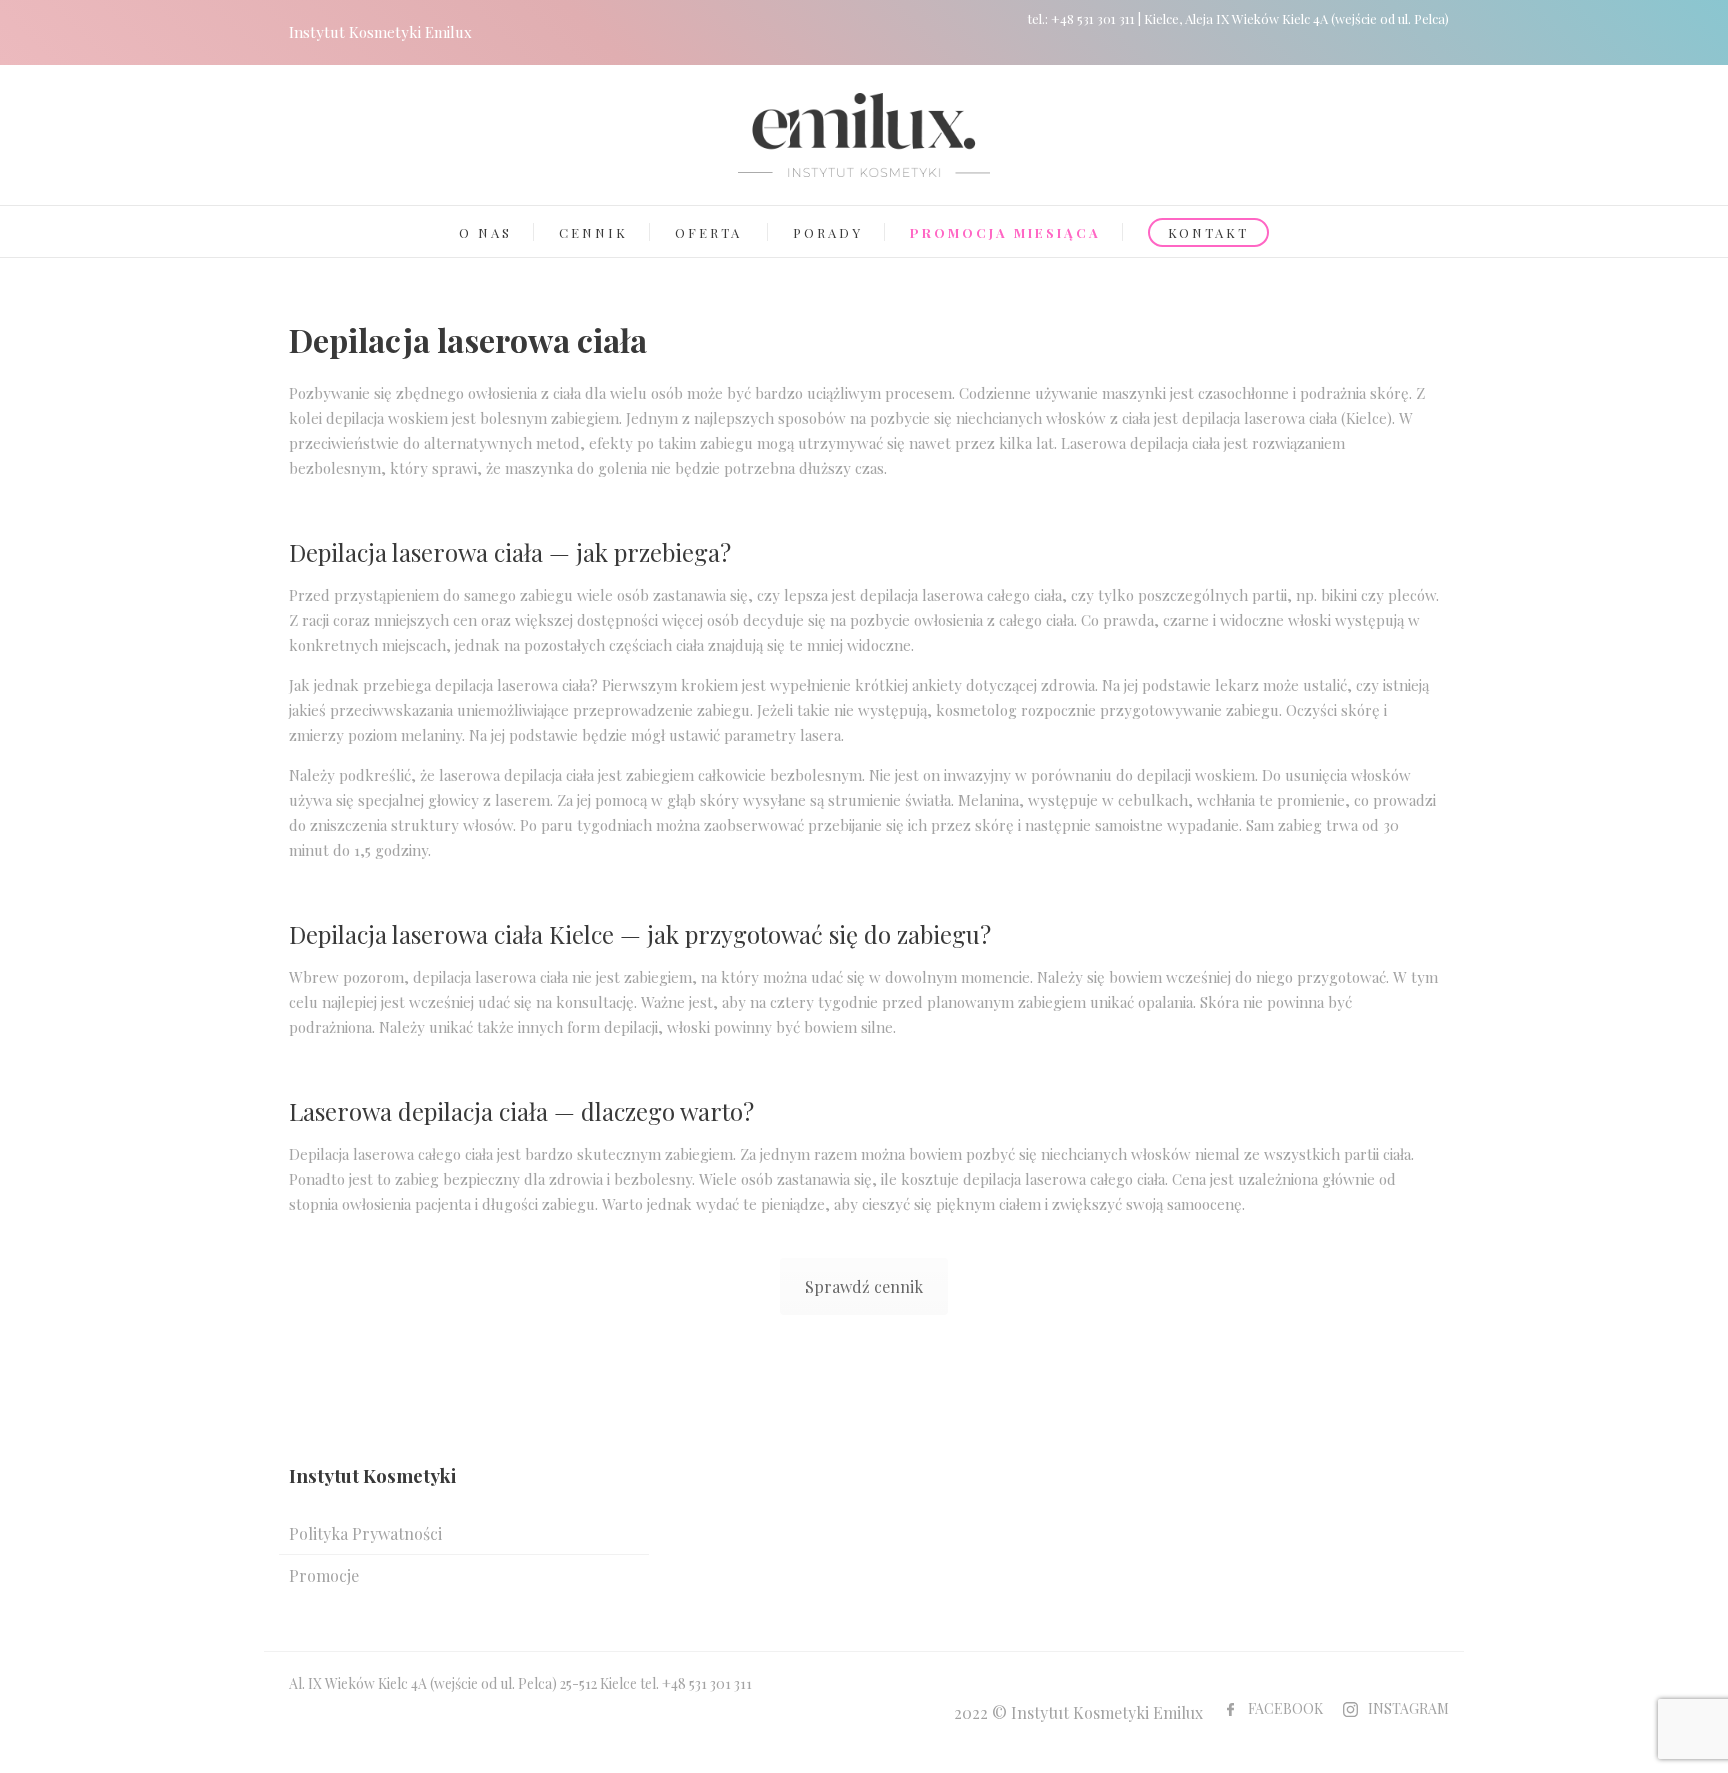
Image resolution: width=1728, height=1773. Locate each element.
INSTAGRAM (1408, 1708)
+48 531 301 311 (1093, 18)
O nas (485, 232)
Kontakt (1208, 232)
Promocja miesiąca (1005, 232)
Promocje (324, 1575)
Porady (828, 232)
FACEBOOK (1285, 1708)
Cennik (593, 232)
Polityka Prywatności (365, 1533)
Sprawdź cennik (864, 1286)
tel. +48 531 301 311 (696, 1683)
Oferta (708, 232)
